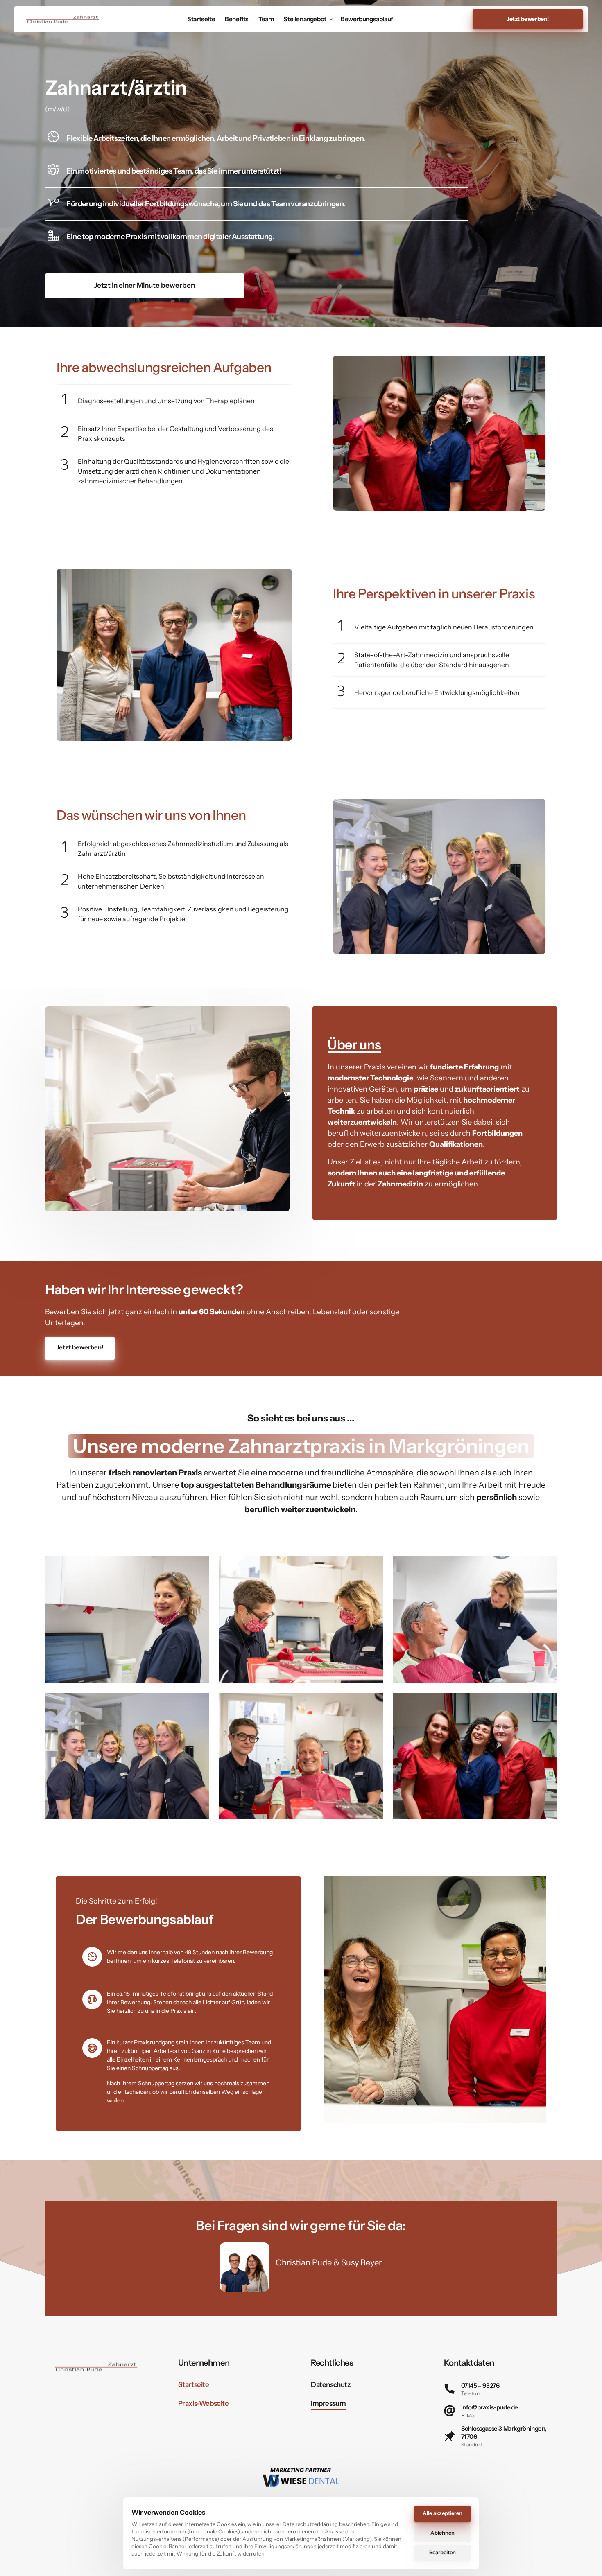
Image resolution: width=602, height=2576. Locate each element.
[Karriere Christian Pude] (63, 19)
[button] (555, 433)
